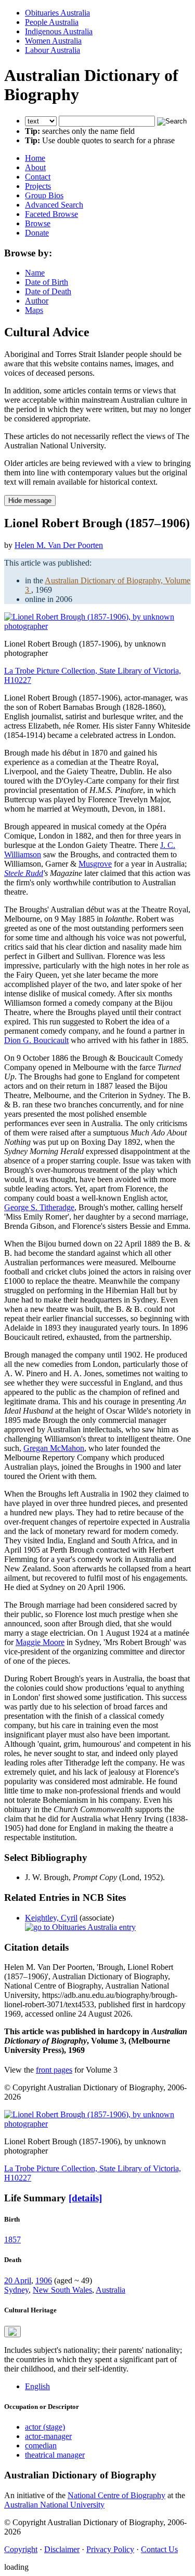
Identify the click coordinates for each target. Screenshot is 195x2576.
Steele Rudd (24, 873)
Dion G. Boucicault (36, 1040)
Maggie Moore (40, 1642)
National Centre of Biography (116, 2495)
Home (35, 158)
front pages (54, 2070)
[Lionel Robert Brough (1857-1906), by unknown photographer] (97, 626)
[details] (85, 2198)
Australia (110, 2290)
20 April (18, 2280)
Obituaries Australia (57, 13)
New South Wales (62, 2290)
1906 (44, 2280)
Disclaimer (62, 2549)
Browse (38, 223)
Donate (37, 233)
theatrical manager (55, 2455)
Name (35, 273)
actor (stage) (45, 2427)
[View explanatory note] (12, 2332)
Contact (38, 177)
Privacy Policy (110, 2549)
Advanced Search (54, 205)
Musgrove (95, 864)
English (37, 2386)
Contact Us (159, 2549)
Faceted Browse (51, 214)
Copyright (21, 2549)
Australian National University (54, 2505)
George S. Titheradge (39, 1207)
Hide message (30, 501)
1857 (12, 2239)
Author (37, 301)
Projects (38, 186)
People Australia (52, 22)
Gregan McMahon (54, 1448)
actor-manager (48, 2436)
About (35, 167)
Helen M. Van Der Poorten (59, 545)
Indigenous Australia (59, 31)
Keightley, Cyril (51, 1918)
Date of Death (48, 291)
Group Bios (44, 195)
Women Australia (53, 41)
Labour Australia (53, 50)
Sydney (16, 2290)
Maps (34, 310)
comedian (41, 2445)
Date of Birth (47, 282)
